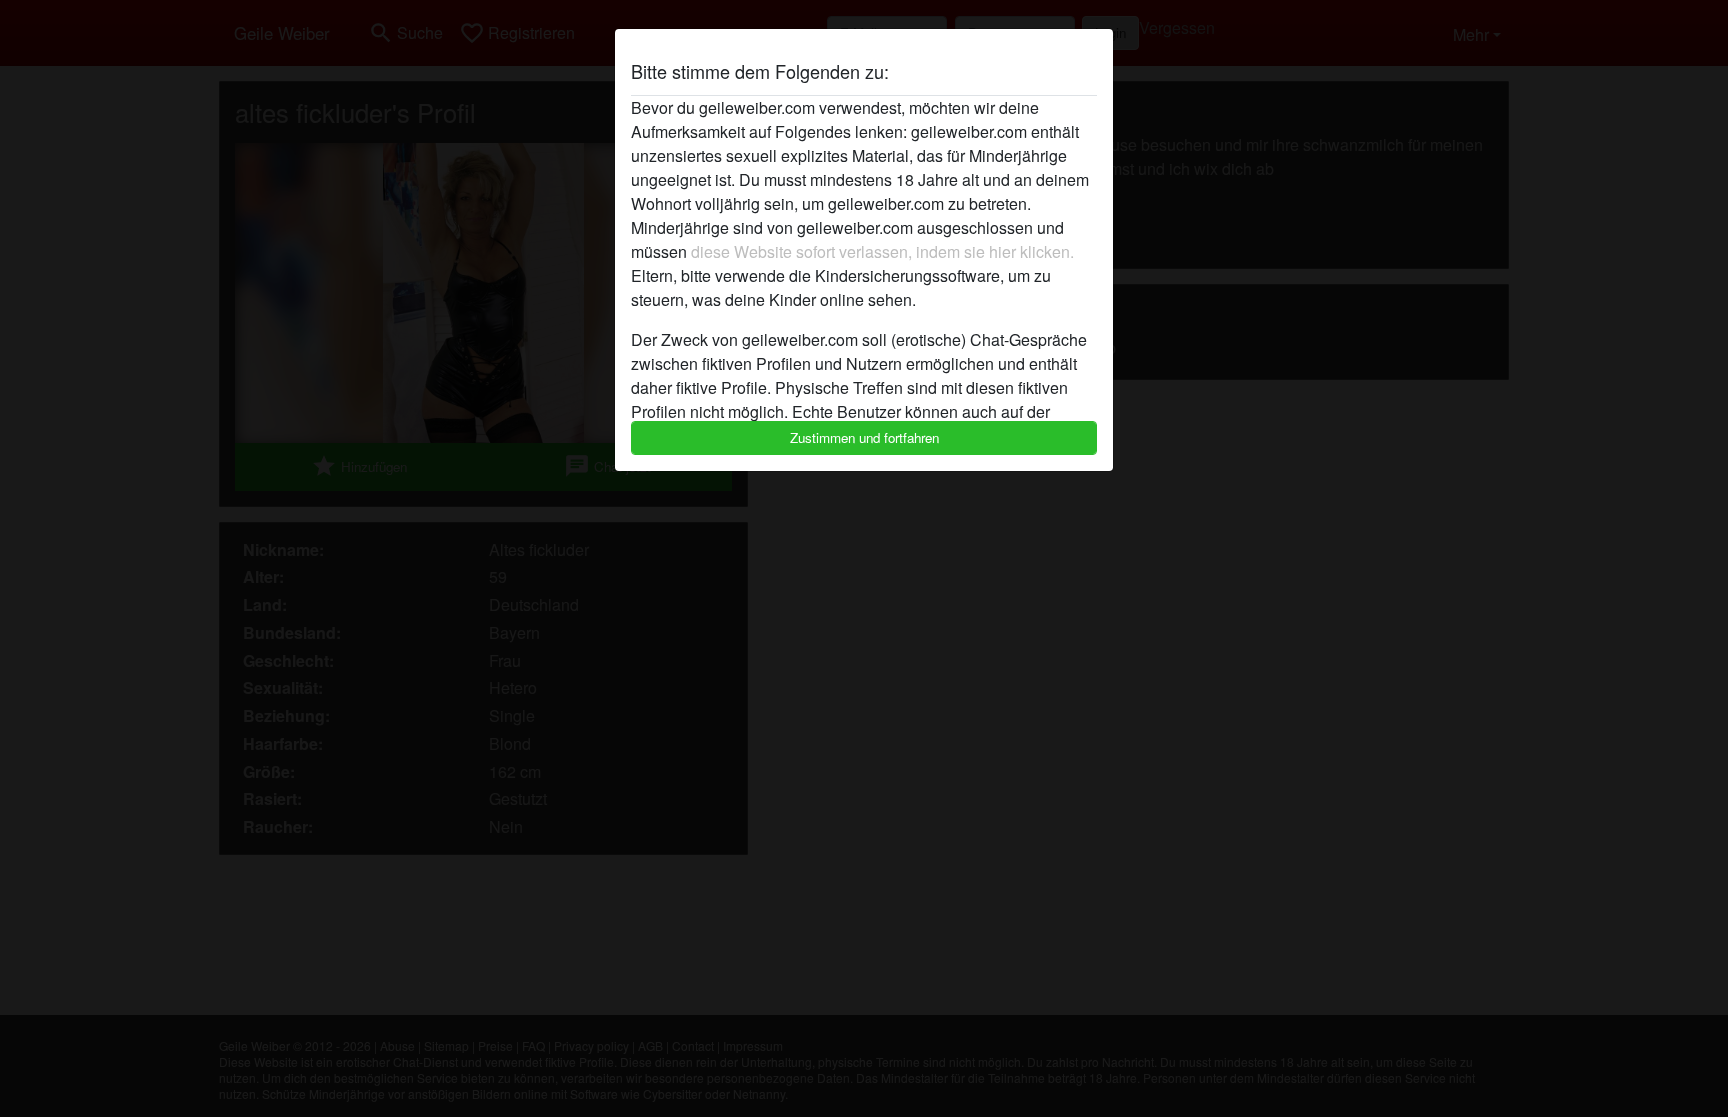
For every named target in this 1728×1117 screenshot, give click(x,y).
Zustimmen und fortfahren (864, 437)
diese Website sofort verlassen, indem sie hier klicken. (882, 251)
